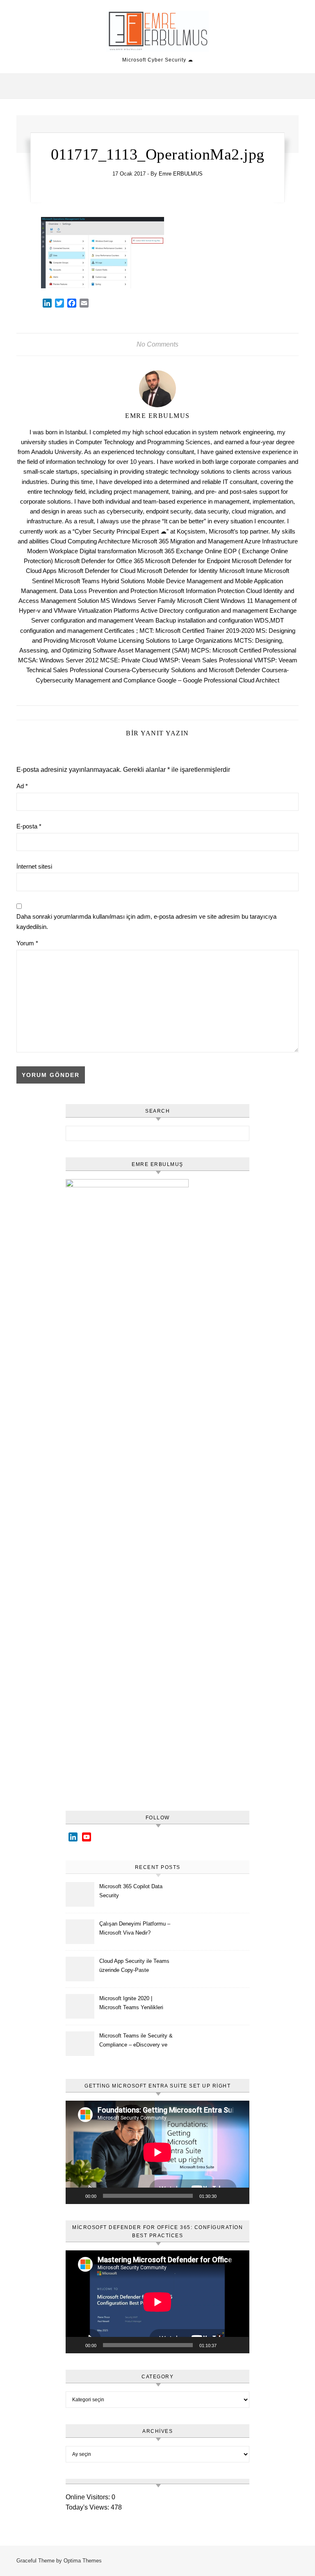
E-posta (29, 826)
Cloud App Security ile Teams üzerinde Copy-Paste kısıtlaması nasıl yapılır (134, 1967)
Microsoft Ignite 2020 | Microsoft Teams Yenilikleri (131, 2003)
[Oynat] (76, 2196)
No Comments (157, 344)
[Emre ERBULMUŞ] (157, 33)
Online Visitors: (89, 2497)
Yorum (27, 943)
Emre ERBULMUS (181, 174)
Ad (22, 786)
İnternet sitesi (34, 866)
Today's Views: (88, 2507)
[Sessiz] (226, 2196)
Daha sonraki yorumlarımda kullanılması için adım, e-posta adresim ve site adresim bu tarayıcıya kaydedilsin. (146, 922)
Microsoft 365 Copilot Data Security (131, 1891)
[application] (157, 2152)
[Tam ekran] (239, 2196)
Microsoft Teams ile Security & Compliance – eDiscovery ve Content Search (136, 2041)
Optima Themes (83, 2561)
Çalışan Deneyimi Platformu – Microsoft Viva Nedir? (135, 1928)
